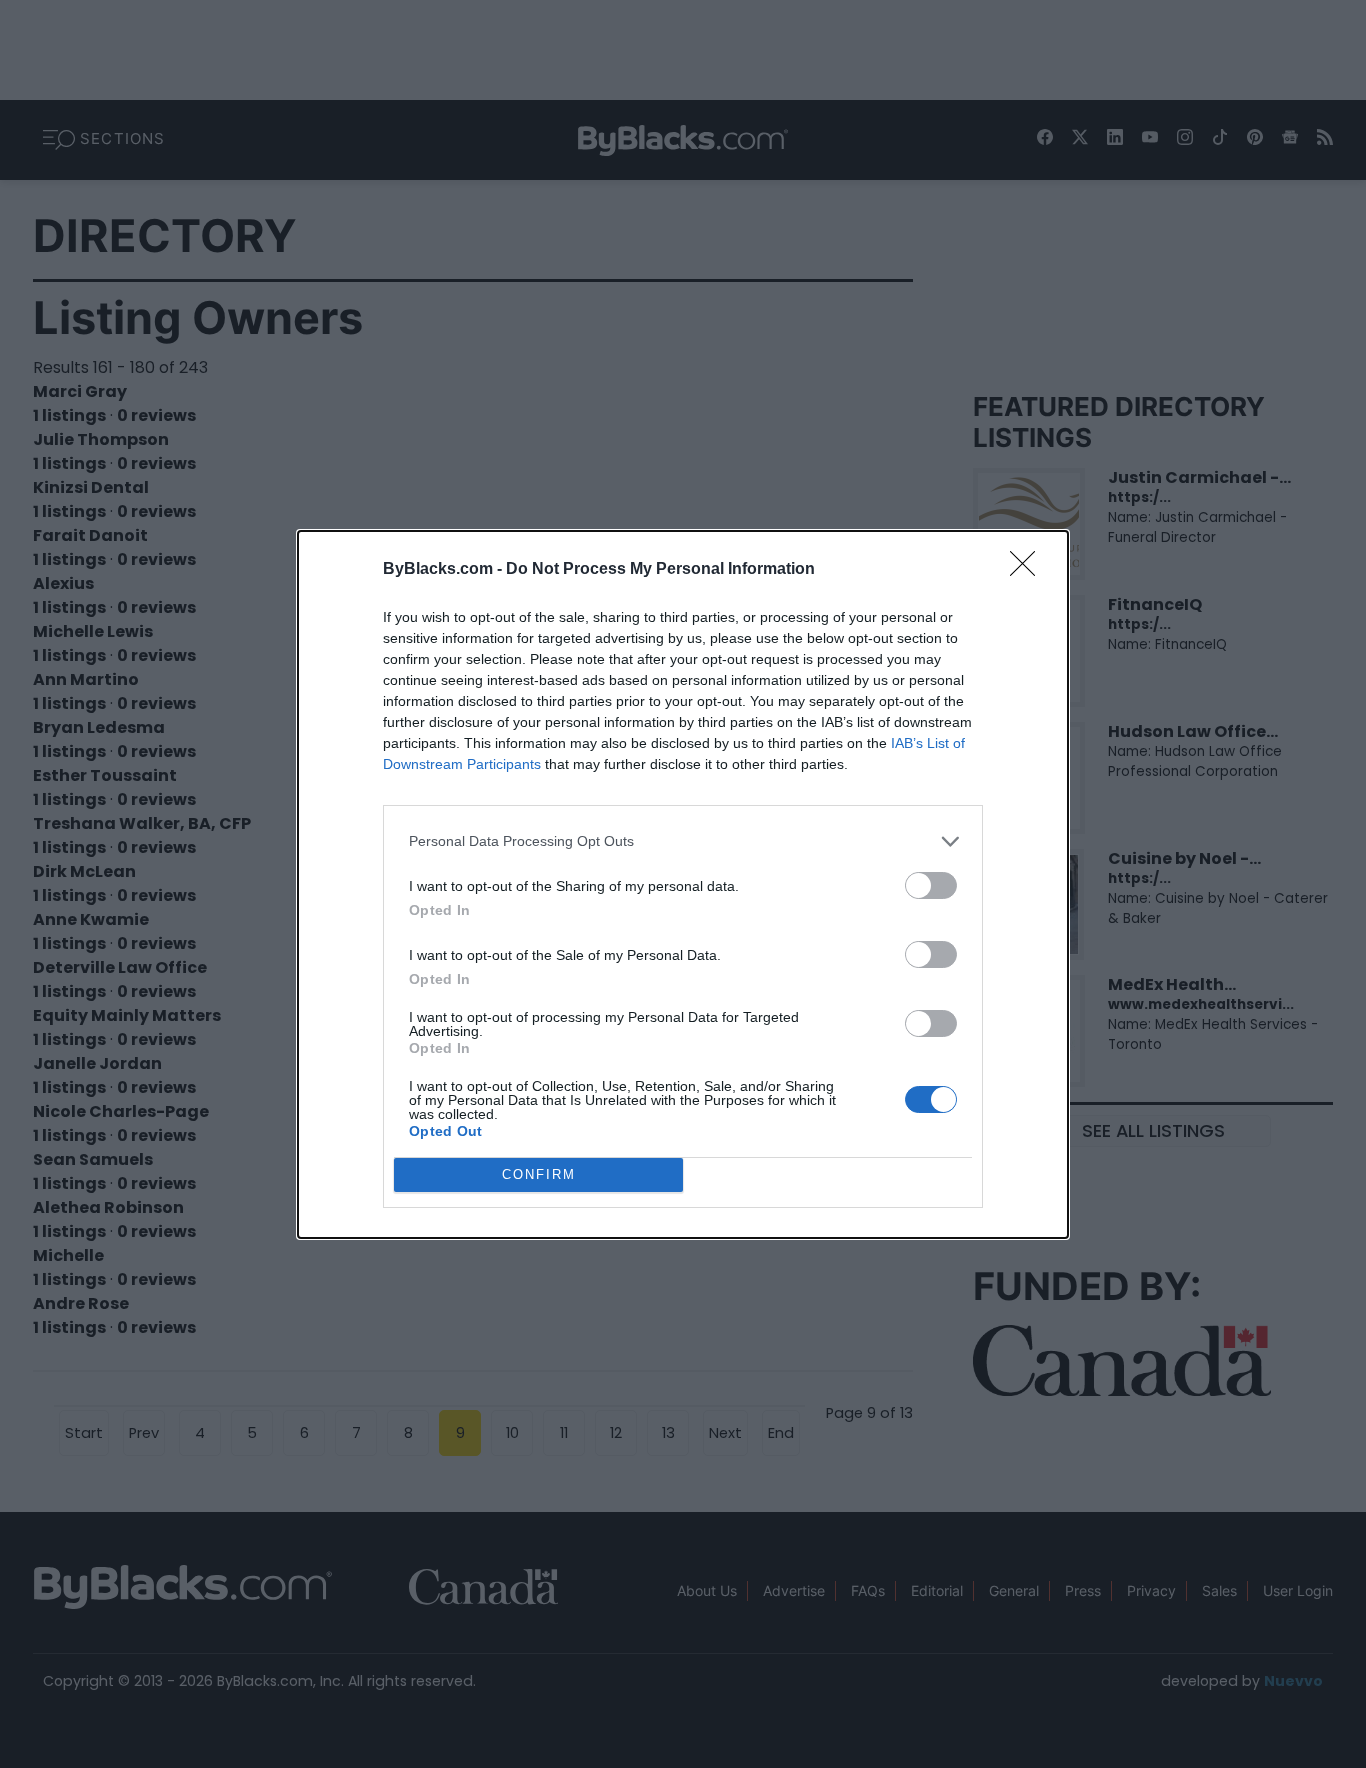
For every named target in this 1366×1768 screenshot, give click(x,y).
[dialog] (683, 884)
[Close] (1029, 570)
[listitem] (683, 841)
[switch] (931, 885)
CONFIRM (539, 1174)
